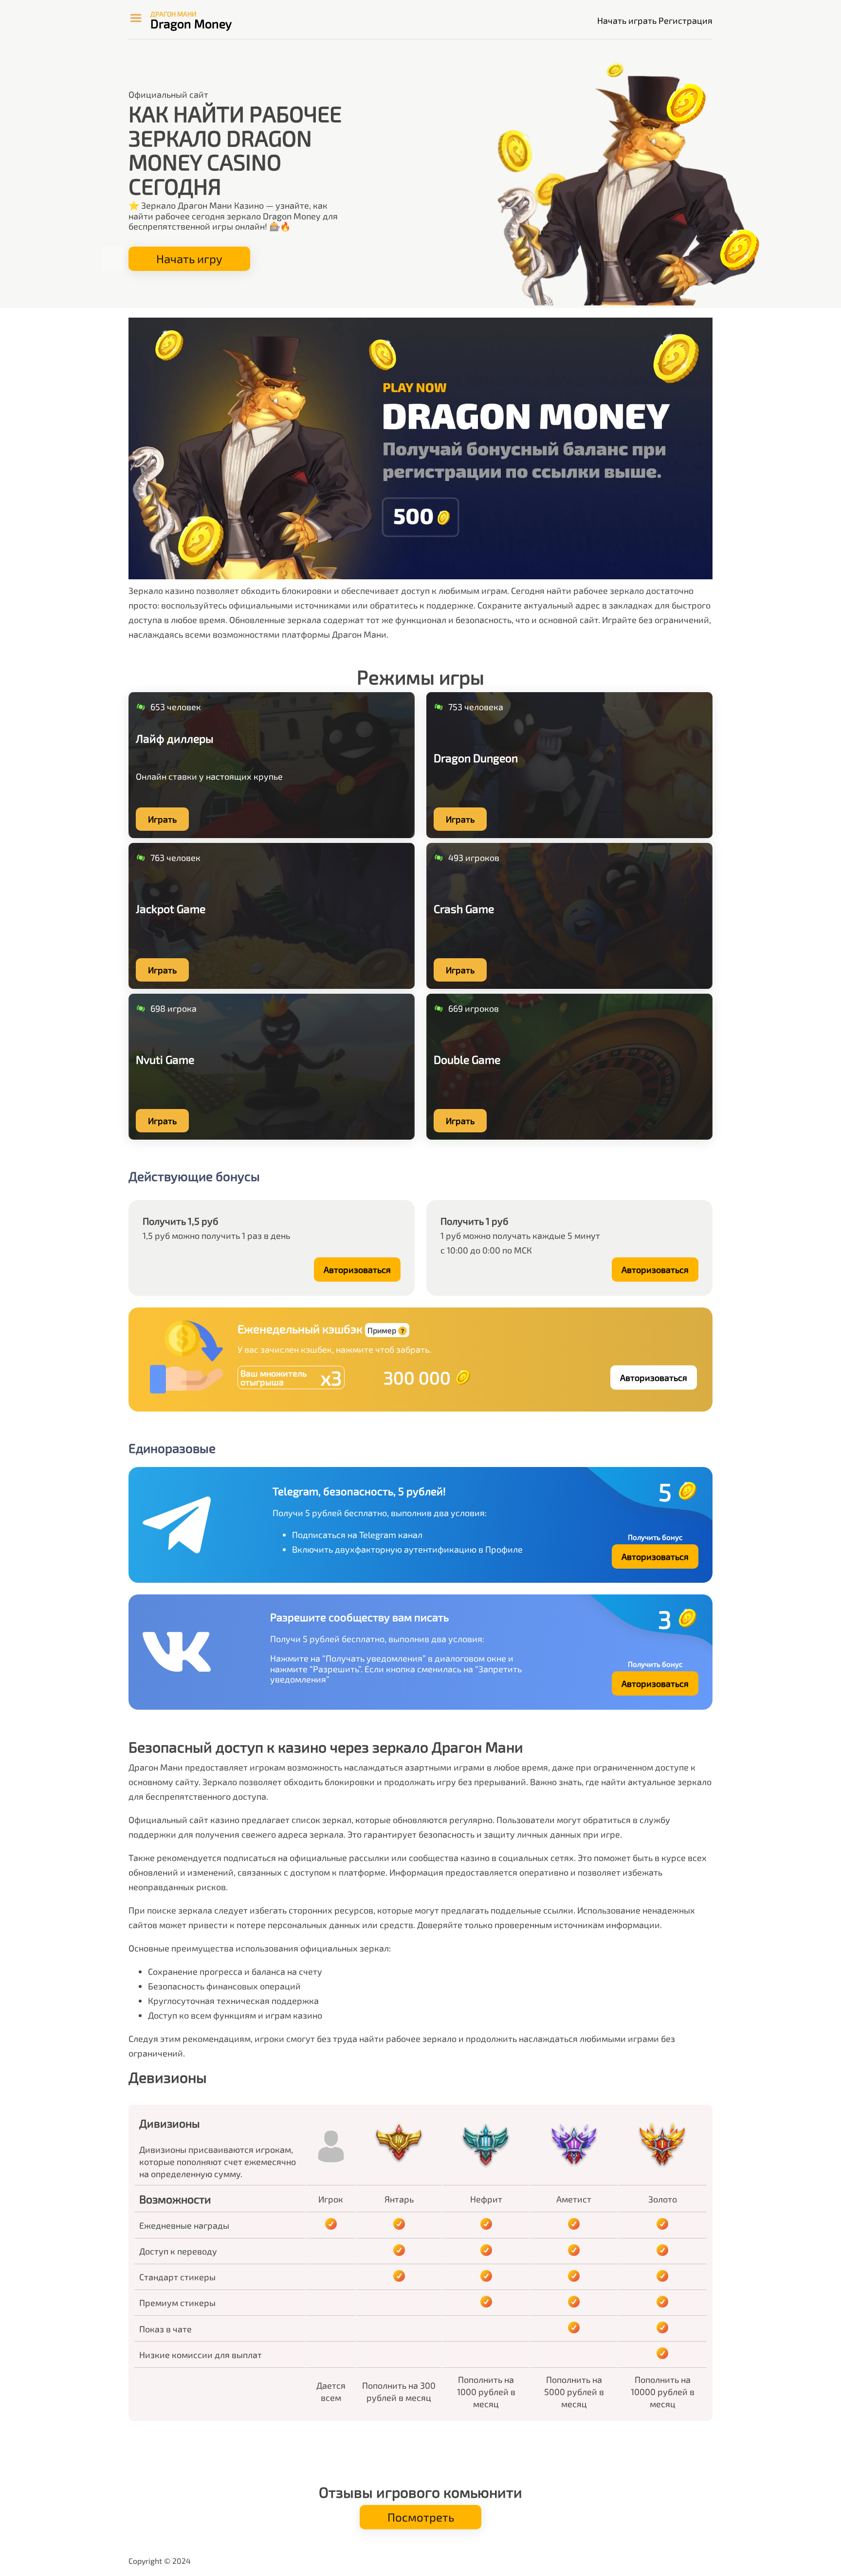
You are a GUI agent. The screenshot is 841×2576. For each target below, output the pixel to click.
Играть (162, 819)
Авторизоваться (357, 1270)
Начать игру (189, 259)
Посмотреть (421, 2517)
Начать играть (627, 20)
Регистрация (686, 20)
